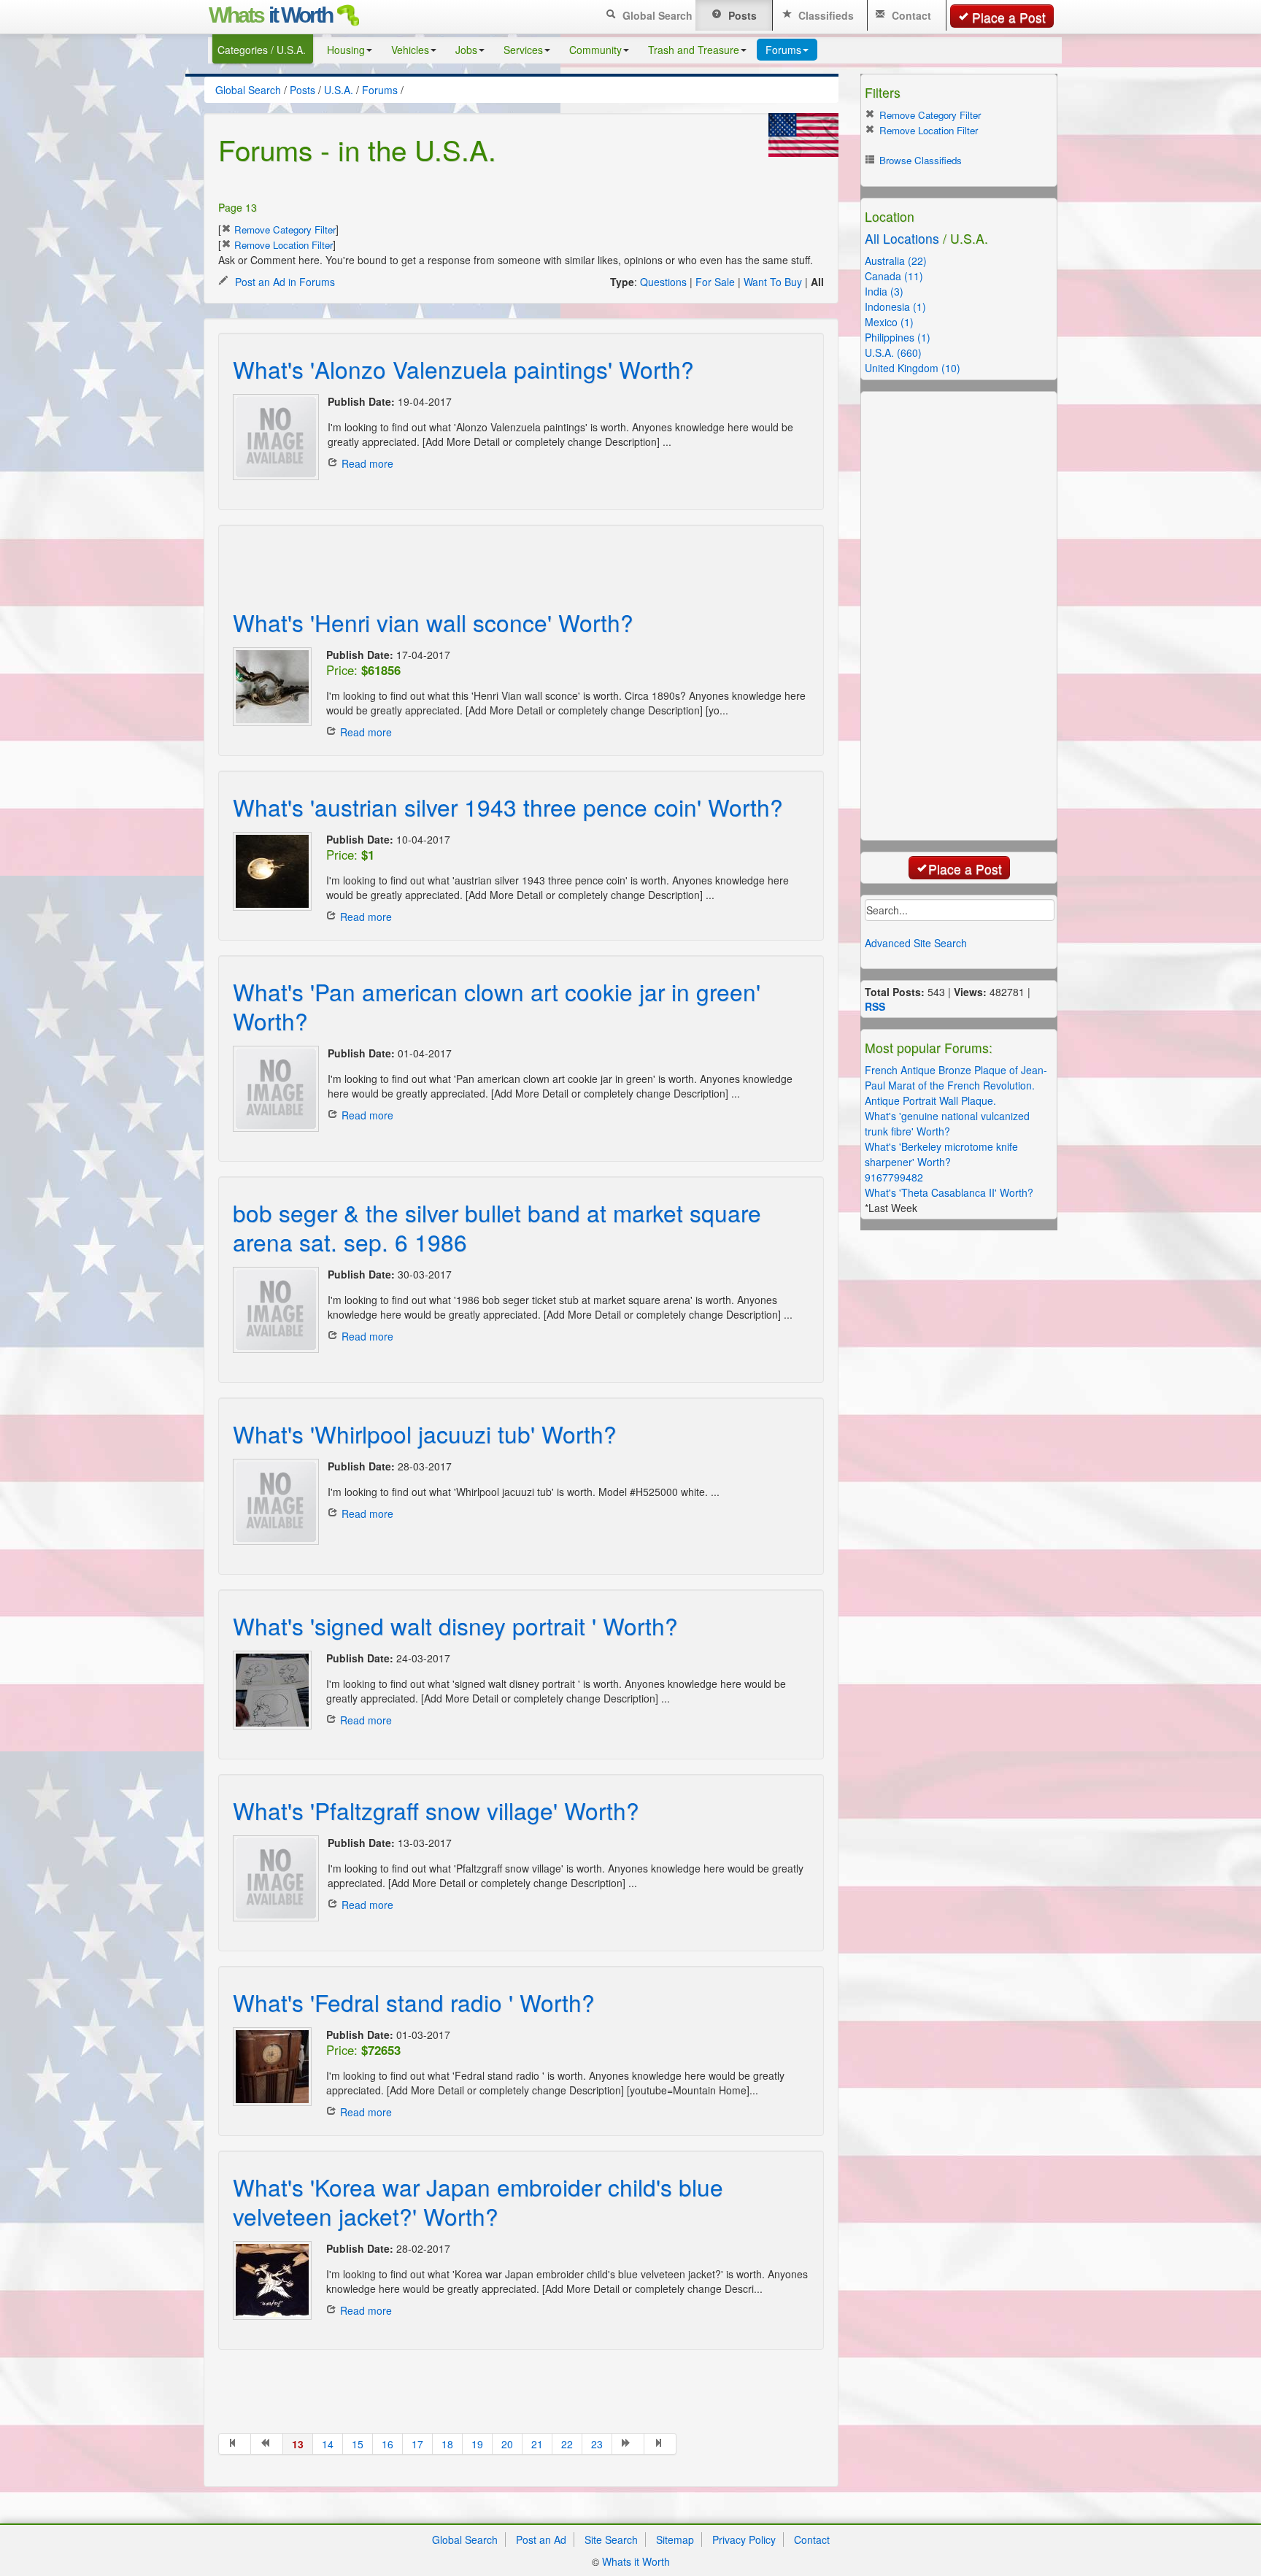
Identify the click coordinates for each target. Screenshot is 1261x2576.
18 (447, 2444)
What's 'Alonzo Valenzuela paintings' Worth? (463, 369)
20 (507, 2444)
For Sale (715, 282)
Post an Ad (541, 2540)
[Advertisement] (506, 558)
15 (358, 2444)
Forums (783, 50)
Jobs (466, 50)
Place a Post (1009, 17)
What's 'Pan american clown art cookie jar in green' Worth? (497, 1006)
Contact (910, 15)
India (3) (884, 291)
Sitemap (675, 2540)
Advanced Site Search (916, 943)
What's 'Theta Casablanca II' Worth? (949, 1192)
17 (417, 2444)
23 (597, 2444)
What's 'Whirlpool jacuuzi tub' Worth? (425, 1434)
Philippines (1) (898, 337)
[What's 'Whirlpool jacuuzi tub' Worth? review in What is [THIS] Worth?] (273, 1502)
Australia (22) (896, 261)
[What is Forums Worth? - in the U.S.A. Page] (235, 2444)
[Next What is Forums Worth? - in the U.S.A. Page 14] (628, 2444)
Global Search (656, 15)
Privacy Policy (744, 2540)
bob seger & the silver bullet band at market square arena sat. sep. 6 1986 (497, 1227)
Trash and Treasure (694, 50)
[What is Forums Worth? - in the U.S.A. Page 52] (660, 2444)
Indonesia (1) (895, 306)
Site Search (611, 2540)
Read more (367, 463)
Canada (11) (894, 276)
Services (523, 50)
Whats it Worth (636, 2561)
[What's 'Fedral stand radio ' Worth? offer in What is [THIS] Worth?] (272, 2067)
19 (477, 2444)
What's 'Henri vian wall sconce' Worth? (433, 622)
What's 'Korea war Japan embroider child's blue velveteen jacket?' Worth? (478, 2201)
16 (387, 2444)
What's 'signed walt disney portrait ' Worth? (455, 1626)
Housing (346, 50)
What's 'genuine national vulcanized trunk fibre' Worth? (947, 1123)
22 (567, 2444)
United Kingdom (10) (913, 368)
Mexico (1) (889, 322)
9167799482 (894, 1177)
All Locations (902, 238)
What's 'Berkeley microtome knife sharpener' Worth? (941, 1154)
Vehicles (410, 50)
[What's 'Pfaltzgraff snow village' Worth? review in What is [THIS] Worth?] (273, 1878)
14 (328, 2444)
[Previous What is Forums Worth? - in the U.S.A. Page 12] (267, 2444)
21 (537, 2444)
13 (298, 2444)
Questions (663, 282)
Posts (741, 15)
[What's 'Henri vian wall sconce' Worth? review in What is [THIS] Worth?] (272, 687)
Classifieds (825, 15)
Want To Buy (773, 282)
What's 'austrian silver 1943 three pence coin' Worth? (508, 807)
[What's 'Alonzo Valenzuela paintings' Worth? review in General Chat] (273, 437)
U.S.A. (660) (893, 352)
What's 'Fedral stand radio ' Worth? (414, 2002)
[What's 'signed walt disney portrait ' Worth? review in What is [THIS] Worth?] (272, 1690)
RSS (875, 1006)
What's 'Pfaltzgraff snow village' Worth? (436, 1810)
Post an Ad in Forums (284, 282)
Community (595, 50)
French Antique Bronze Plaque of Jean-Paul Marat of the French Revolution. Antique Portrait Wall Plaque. (956, 1085)
